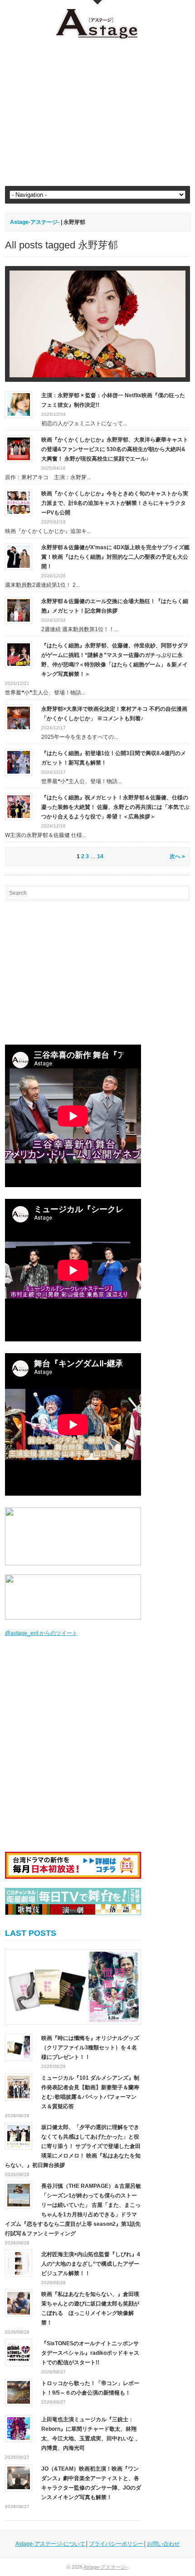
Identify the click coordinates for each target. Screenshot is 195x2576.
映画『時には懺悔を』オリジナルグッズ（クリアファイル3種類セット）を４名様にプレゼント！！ (90, 2048)
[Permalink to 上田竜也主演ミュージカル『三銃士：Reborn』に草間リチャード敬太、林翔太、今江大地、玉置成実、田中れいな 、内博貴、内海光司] (19, 2428)
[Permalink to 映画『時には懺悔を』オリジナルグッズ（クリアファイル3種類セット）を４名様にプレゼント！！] (73, 1987)
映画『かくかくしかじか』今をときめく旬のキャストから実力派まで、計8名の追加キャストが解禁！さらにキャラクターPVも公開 (115, 503)
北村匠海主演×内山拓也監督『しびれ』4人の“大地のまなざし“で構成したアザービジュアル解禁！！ (91, 2264)
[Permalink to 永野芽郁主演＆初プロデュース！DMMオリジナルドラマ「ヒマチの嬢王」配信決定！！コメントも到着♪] (98, 324)
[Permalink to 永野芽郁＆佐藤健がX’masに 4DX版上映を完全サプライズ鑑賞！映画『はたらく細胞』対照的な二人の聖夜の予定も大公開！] (19, 556)
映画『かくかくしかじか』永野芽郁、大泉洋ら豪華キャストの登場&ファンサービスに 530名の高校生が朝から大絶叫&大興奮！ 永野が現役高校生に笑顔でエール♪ (115, 449)
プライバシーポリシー (116, 2544)
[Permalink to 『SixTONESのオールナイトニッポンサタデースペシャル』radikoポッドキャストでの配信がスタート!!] (19, 2352)
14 (100, 856)
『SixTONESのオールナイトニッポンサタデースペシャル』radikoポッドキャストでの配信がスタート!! (90, 2353)
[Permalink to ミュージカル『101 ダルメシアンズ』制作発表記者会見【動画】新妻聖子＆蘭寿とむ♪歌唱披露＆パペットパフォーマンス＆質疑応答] (19, 2086)
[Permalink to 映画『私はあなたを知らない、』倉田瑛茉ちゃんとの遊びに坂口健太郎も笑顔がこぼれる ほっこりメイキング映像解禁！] (19, 2303)
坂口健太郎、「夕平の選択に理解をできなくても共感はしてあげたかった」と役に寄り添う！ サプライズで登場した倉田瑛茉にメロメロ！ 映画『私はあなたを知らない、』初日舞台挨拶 (73, 2146)
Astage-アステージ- (35, 222)
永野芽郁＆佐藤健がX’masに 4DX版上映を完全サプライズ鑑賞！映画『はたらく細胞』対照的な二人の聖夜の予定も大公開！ (115, 557)
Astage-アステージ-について (50, 2544)
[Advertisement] (98, 114)
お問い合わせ (163, 2544)
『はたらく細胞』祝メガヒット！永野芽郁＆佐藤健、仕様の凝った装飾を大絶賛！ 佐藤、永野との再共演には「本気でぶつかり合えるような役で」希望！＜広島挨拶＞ (115, 807)
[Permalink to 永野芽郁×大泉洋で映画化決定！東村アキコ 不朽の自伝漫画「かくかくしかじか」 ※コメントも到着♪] (19, 718)
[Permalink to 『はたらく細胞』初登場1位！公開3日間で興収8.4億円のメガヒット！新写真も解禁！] (19, 762)
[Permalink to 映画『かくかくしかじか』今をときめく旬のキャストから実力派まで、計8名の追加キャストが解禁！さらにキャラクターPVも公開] (19, 503)
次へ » (177, 856)
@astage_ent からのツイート (41, 1633)
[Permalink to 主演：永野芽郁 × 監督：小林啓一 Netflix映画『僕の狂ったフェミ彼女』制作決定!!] (19, 404)
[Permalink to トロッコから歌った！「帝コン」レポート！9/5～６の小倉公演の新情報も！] (19, 2392)
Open (97, 2)
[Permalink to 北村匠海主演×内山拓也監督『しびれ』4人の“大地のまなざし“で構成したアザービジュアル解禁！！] (19, 2263)
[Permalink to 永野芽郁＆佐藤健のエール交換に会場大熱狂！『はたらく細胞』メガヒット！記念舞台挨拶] (19, 610)
